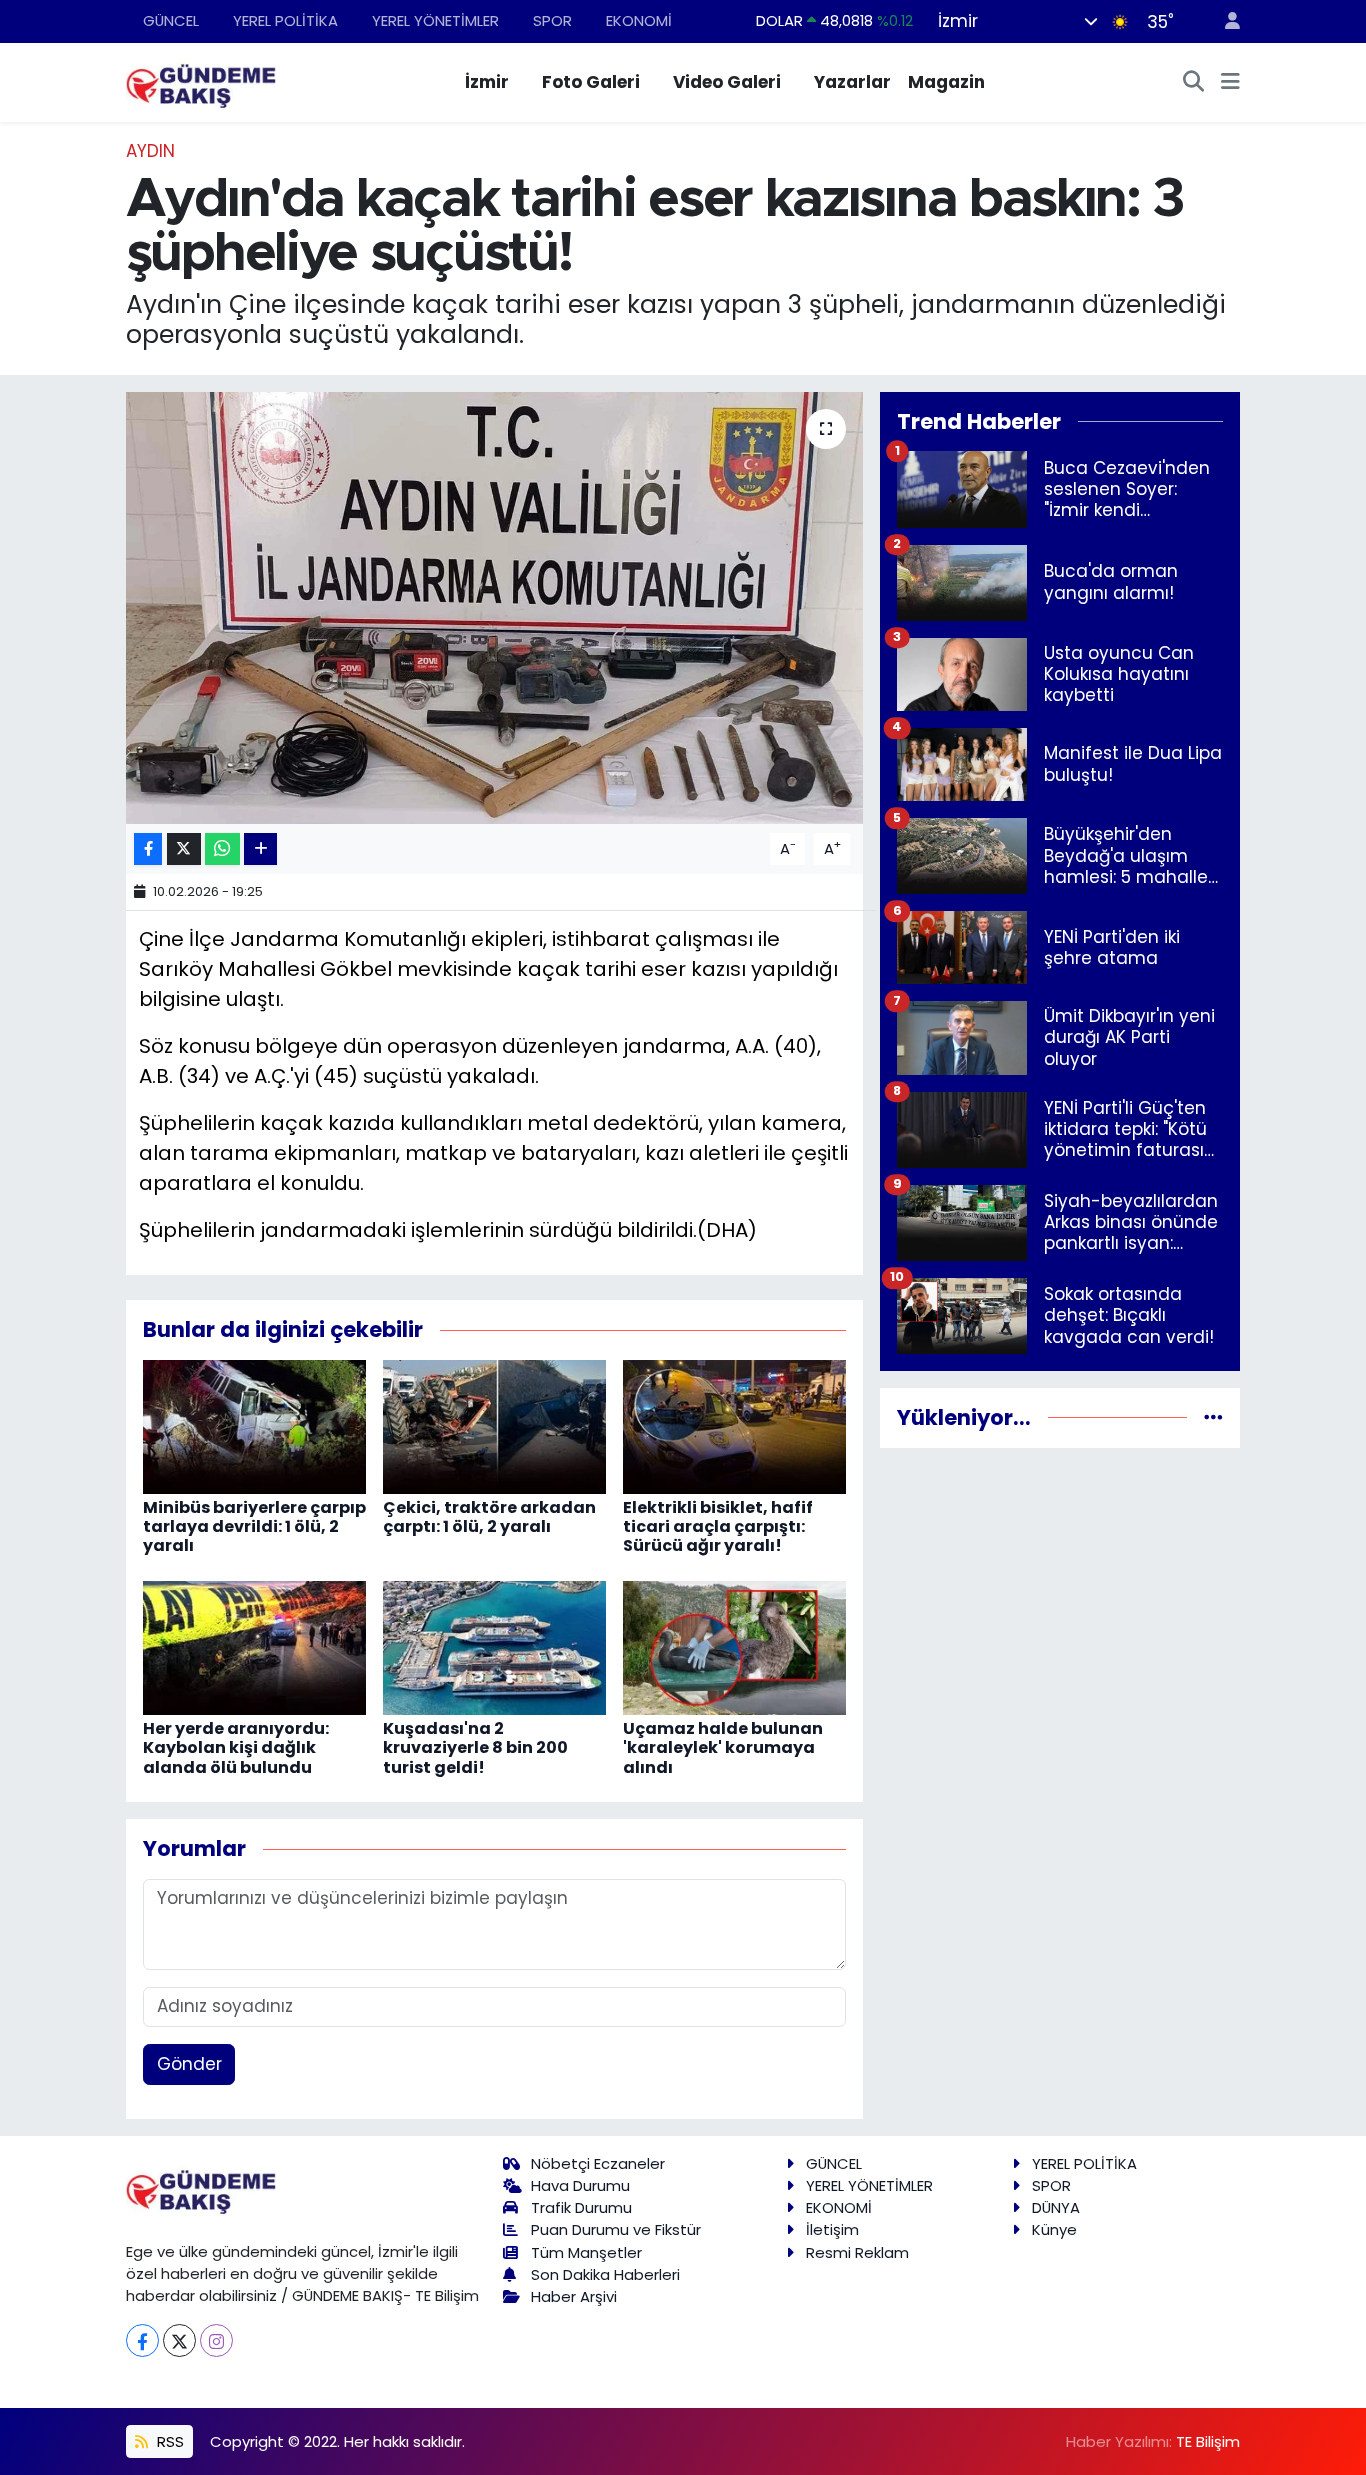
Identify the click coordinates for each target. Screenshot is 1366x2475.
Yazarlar (852, 82)
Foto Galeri (591, 82)
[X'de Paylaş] (184, 849)
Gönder (189, 2064)
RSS (168, 2441)
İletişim (832, 2229)
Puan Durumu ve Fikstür (616, 2229)
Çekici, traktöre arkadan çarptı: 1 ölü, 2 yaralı (489, 1517)
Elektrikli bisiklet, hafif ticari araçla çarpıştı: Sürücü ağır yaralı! (718, 1526)
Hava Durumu (580, 2185)
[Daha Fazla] (260, 849)
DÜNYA (1056, 2207)
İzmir (487, 82)
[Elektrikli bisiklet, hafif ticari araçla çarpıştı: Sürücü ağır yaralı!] (734, 1426)
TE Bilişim (1208, 2441)
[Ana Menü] (1230, 83)
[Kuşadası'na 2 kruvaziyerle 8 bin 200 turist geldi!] (494, 1647)
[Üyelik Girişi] (1224, 21)
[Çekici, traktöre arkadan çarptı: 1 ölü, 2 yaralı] (494, 1426)
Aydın (150, 151)
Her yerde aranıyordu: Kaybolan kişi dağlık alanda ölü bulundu (236, 1747)
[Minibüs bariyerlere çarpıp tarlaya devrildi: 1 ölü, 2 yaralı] (254, 1426)
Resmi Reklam (857, 2252)
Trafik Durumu (581, 2207)
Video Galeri (727, 82)
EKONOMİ (639, 20)
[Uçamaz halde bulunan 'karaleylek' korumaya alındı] (734, 1647)
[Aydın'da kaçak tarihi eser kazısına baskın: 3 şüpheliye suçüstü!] (494, 608)
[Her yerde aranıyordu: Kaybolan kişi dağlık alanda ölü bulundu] (254, 1647)
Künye (1054, 2229)
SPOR (552, 20)
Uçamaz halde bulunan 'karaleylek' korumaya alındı (723, 1747)
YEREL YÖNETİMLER (435, 20)
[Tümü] (1213, 1417)
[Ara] (1194, 83)
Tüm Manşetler (586, 2252)
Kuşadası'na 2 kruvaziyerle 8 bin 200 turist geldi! (475, 1747)
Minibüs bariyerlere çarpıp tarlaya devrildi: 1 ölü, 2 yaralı (254, 1526)
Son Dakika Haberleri (605, 2274)
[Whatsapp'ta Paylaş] (222, 849)
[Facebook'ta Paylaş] (148, 849)
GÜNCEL (171, 20)
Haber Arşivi (574, 2296)
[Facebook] (142, 2340)
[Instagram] (216, 2340)
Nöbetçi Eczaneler (598, 2163)
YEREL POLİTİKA (285, 20)
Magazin (946, 82)
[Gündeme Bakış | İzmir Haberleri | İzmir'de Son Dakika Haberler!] (201, 81)
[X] (179, 2340)
